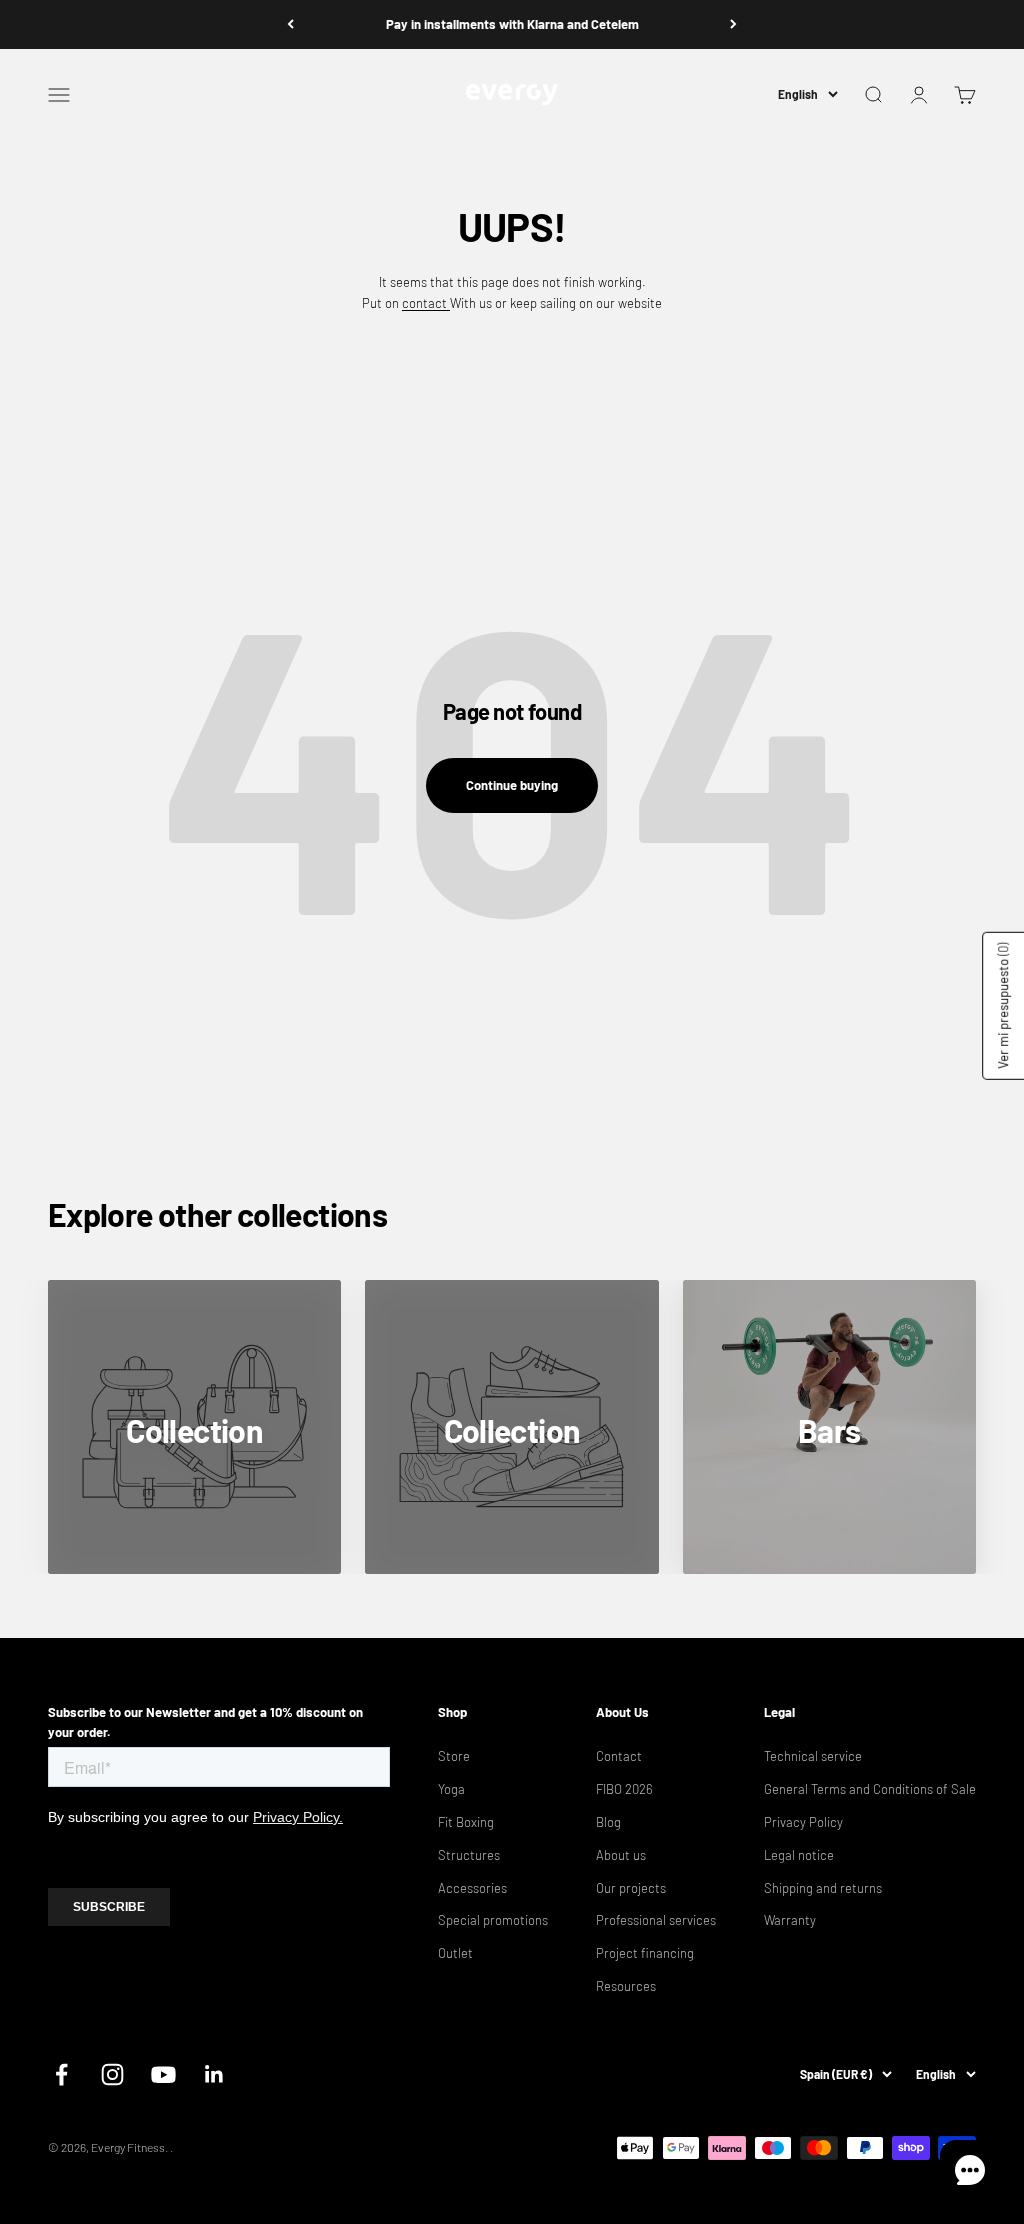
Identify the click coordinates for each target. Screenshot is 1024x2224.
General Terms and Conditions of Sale (870, 1789)
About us (621, 1855)
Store (454, 1756)
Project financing (645, 1953)
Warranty (790, 1920)
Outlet (455, 1953)
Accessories (472, 1888)
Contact (619, 1756)
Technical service (813, 1756)
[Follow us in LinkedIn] (214, 2074)
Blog (608, 1822)
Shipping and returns (823, 1888)
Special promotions (493, 1920)
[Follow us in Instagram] (112, 2074)
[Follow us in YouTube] (163, 2074)
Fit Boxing (466, 1822)
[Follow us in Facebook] (61, 2074)
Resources (626, 1986)
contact (426, 303)
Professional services (656, 1920)
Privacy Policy (803, 1822)
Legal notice (799, 1855)
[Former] (290, 24)
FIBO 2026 (624, 1789)
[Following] (733, 24)
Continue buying (512, 785)
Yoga (451, 1789)
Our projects (631, 1888)
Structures (469, 1855)
